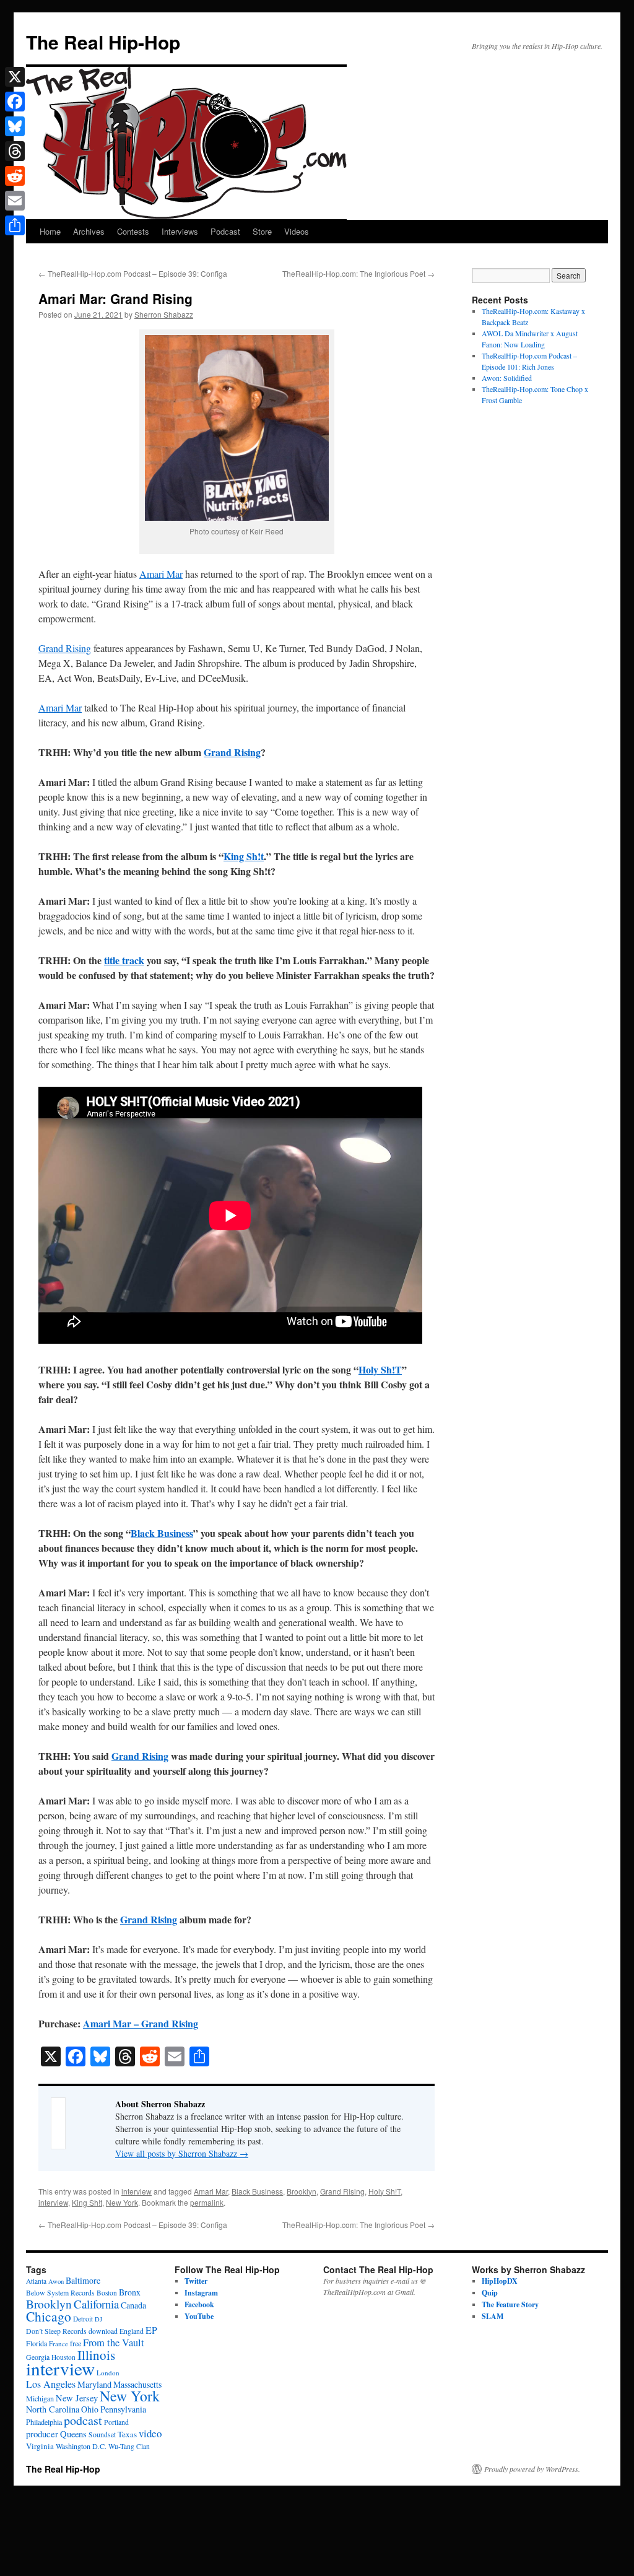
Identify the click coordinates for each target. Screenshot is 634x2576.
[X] (15, 77)
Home (50, 231)
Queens (73, 2434)
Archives (89, 231)
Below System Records (60, 2293)
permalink (207, 2202)
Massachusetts (137, 2384)
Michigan (40, 2398)
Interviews (180, 231)
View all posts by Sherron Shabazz (182, 2153)
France (59, 2343)
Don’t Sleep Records (56, 2331)
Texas (127, 2434)
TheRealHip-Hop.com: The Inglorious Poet (358, 273)
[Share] (15, 225)
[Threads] (15, 151)
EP (151, 2330)
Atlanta (36, 2281)
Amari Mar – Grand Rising (141, 2023)
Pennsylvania (123, 2409)
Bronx (130, 2292)
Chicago (49, 2316)
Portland (116, 2422)
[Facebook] (15, 102)
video (150, 2433)
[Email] (15, 201)
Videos (297, 231)
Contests (133, 231)
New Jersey (77, 2398)
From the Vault (114, 2343)
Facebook (199, 2304)
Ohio (90, 2409)
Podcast (225, 231)
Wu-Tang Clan (129, 2446)
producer (42, 2434)
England (132, 2331)
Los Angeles (51, 2384)
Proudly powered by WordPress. (532, 2469)
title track (124, 960)
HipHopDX (500, 2281)
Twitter (196, 2281)
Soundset (102, 2435)
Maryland (94, 2384)
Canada (133, 2305)
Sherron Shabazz (164, 314)
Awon (56, 2281)
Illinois (96, 2355)
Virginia (40, 2446)
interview (137, 2191)
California (96, 2304)
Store (262, 231)
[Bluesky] (15, 126)
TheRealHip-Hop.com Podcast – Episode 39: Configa (133, 273)
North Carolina (53, 2409)
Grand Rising (65, 648)
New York (122, 2202)
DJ (98, 2319)
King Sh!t (244, 856)
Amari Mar (161, 574)
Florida (37, 2343)
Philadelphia (44, 2422)
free (76, 2343)
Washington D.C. (81, 2446)
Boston (107, 2293)
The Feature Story (510, 2304)
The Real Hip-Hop (103, 42)
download (103, 2331)
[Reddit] (15, 176)
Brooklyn (302, 2191)
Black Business (162, 1533)
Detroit (83, 2319)
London (108, 2373)
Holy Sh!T (380, 1369)
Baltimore (83, 2280)
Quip (490, 2293)
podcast (83, 2420)
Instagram (201, 2293)
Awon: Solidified (507, 378)
